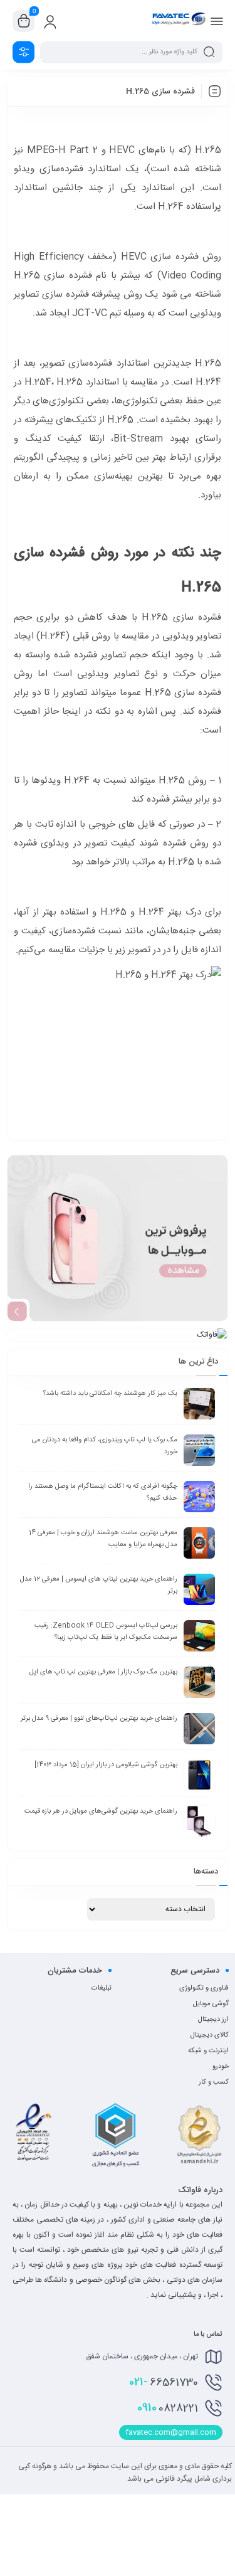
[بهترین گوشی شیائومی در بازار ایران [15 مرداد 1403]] (199, 1775)
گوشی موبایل (211, 2004)
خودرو (221, 2067)
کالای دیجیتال (210, 2035)
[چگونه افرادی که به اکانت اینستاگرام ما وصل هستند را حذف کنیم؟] (199, 1497)
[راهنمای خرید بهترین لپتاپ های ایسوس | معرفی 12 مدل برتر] (199, 1589)
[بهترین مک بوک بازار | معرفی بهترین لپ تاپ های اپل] (199, 1682)
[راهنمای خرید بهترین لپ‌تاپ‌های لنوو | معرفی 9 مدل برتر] (199, 1729)
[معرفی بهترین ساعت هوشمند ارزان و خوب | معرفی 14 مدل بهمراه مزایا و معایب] (199, 1543)
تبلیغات (102, 1988)
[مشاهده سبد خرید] (24, 21)
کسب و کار (214, 2082)
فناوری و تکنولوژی (204, 1988)
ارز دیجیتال (213, 2020)
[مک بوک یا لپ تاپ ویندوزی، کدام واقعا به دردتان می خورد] (199, 1450)
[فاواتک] (179, 21)
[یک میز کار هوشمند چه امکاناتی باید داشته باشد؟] (199, 1404)
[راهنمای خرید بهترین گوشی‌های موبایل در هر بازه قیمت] (199, 1821)
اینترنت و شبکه (208, 2051)
